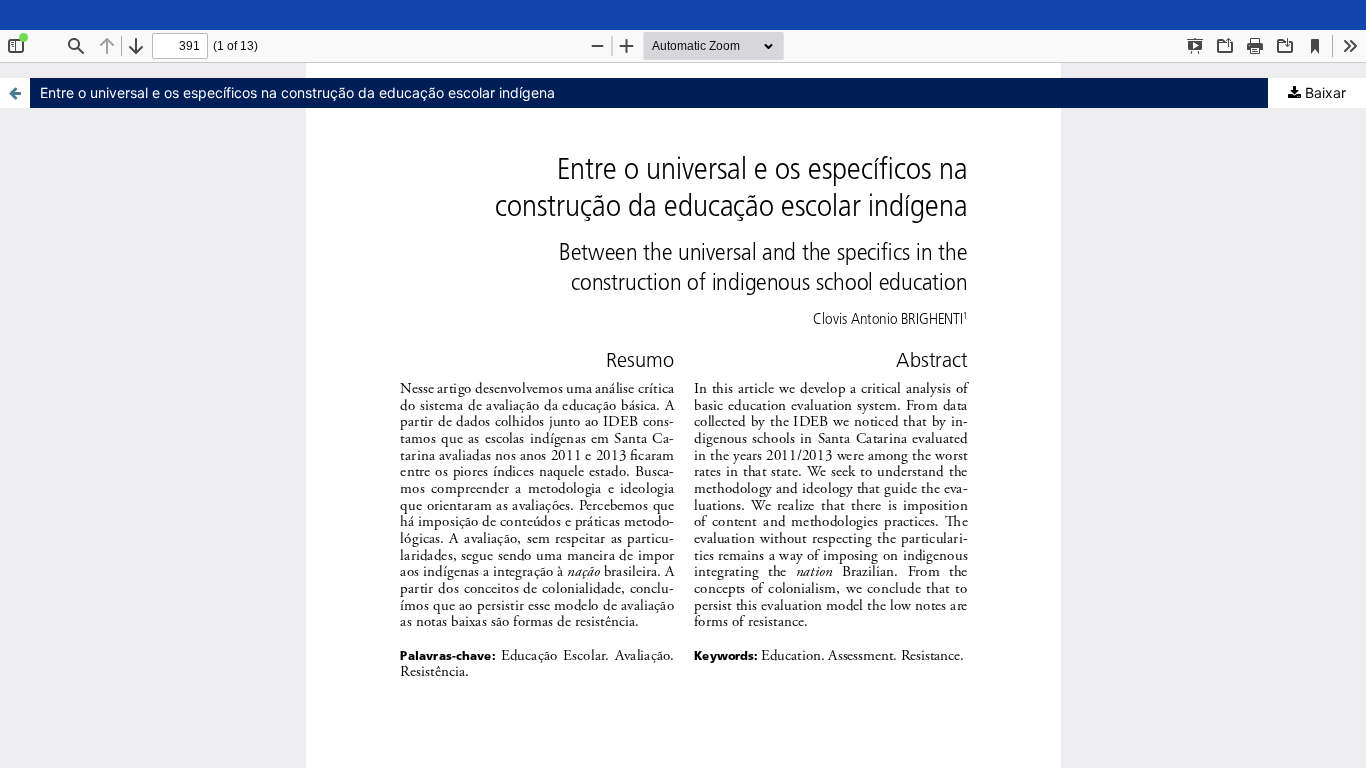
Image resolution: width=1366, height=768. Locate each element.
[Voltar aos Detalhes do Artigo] (15, 93)
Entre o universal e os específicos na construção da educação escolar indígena (297, 92)
